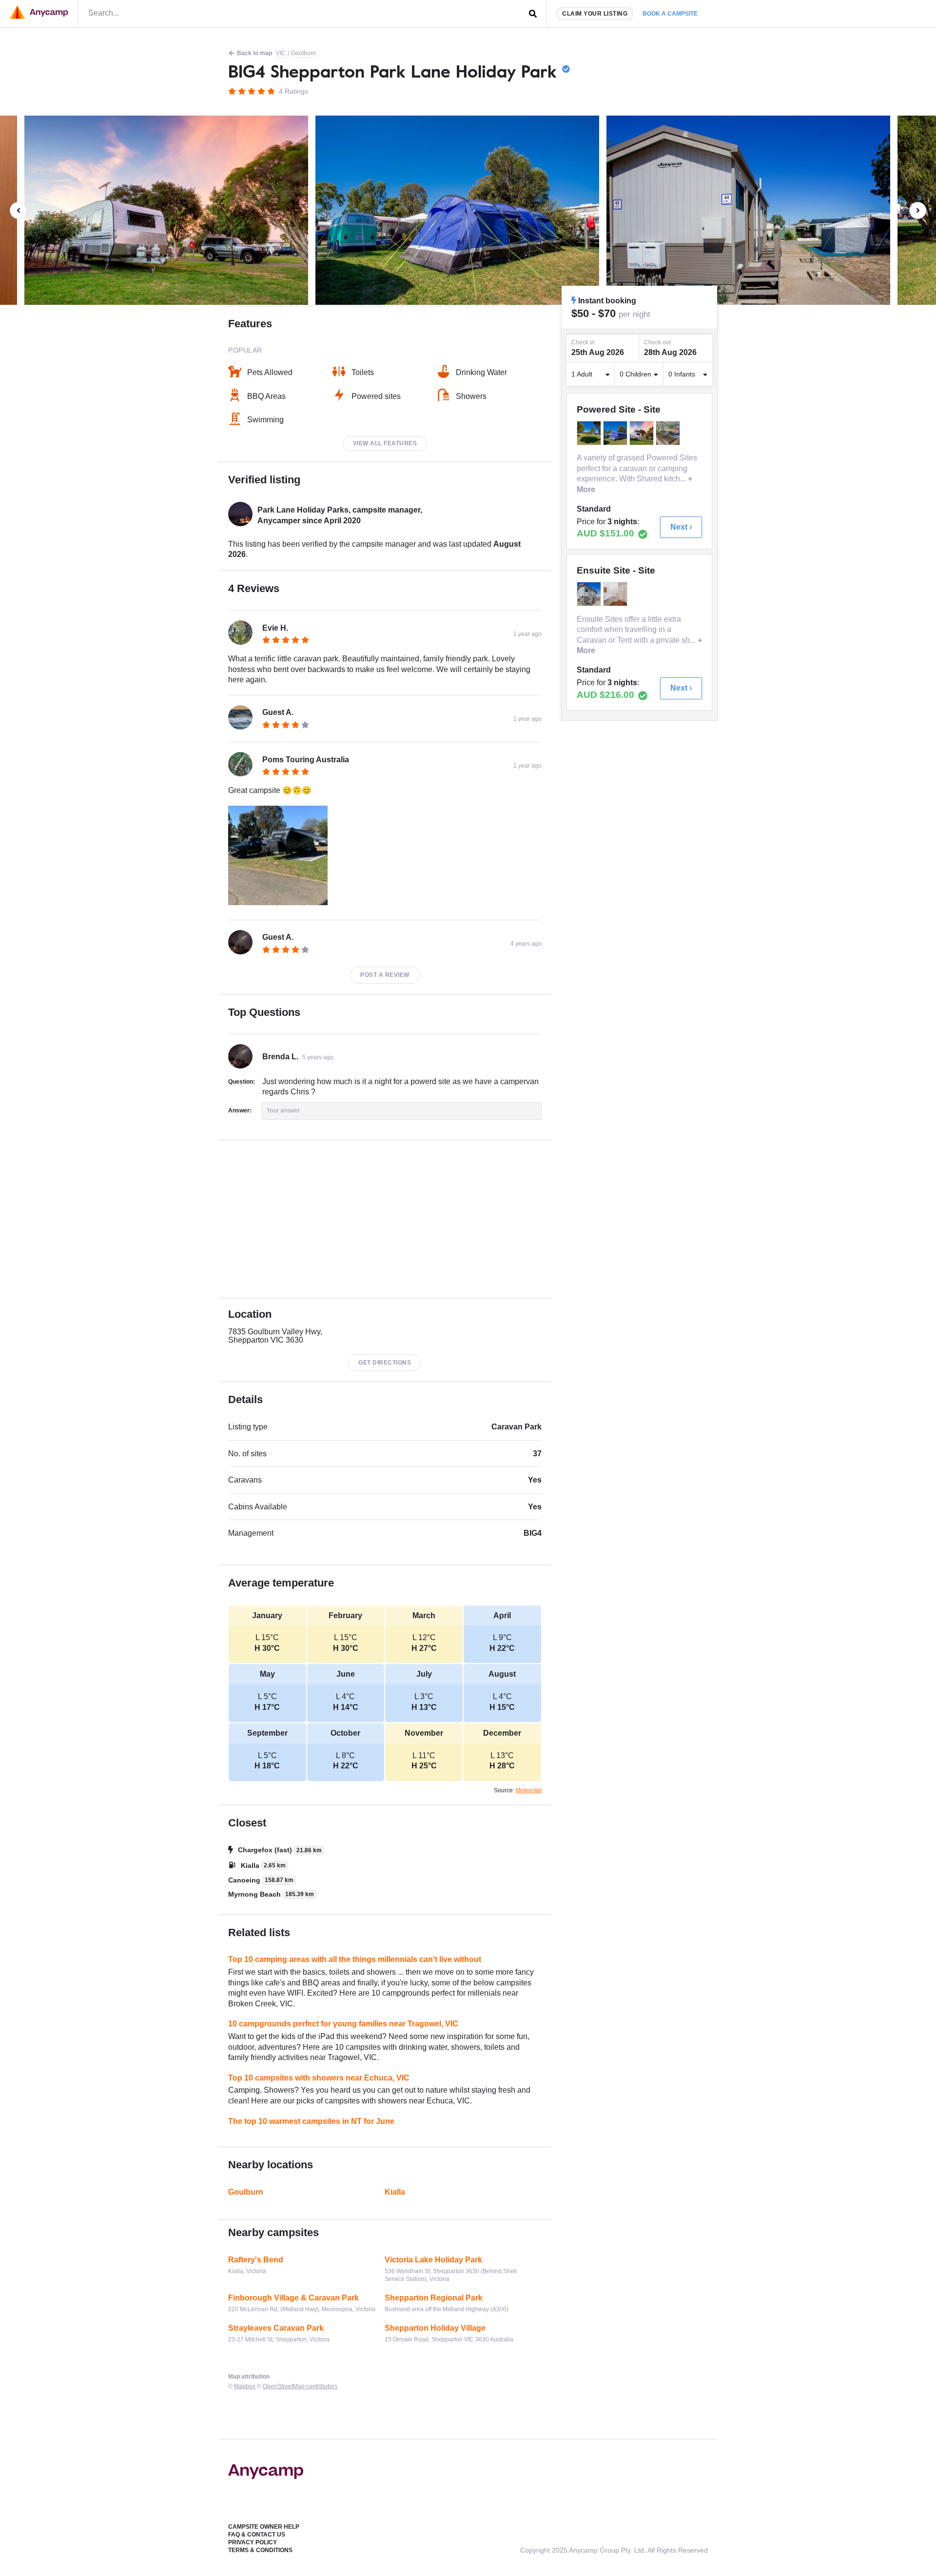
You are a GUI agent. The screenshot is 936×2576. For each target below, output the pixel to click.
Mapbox (245, 2386)
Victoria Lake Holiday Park (433, 2260)
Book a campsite (670, 14)
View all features (385, 443)
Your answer (283, 1110)
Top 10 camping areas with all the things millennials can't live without (355, 1959)
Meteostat (529, 1790)
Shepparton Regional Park (434, 2298)
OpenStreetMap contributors (300, 2386)
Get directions (385, 1363)
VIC (281, 53)
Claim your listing (595, 14)
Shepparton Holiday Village (435, 2328)
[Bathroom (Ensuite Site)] (590, 594)
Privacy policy (253, 2542)
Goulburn (303, 53)
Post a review (385, 975)
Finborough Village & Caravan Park (293, 2298)
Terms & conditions (260, 2550)
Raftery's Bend (256, 2260)
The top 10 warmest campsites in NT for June (311, 2121)
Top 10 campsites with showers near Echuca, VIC (319, 2078)
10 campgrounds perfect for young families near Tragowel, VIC (343, 2024)
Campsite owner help (264, 2527)
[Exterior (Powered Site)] (590, 433)
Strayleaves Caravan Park (276, 2328)
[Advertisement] (385, 1219)
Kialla (395, 2192)
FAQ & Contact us (257, 2535)
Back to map (254, 53)
